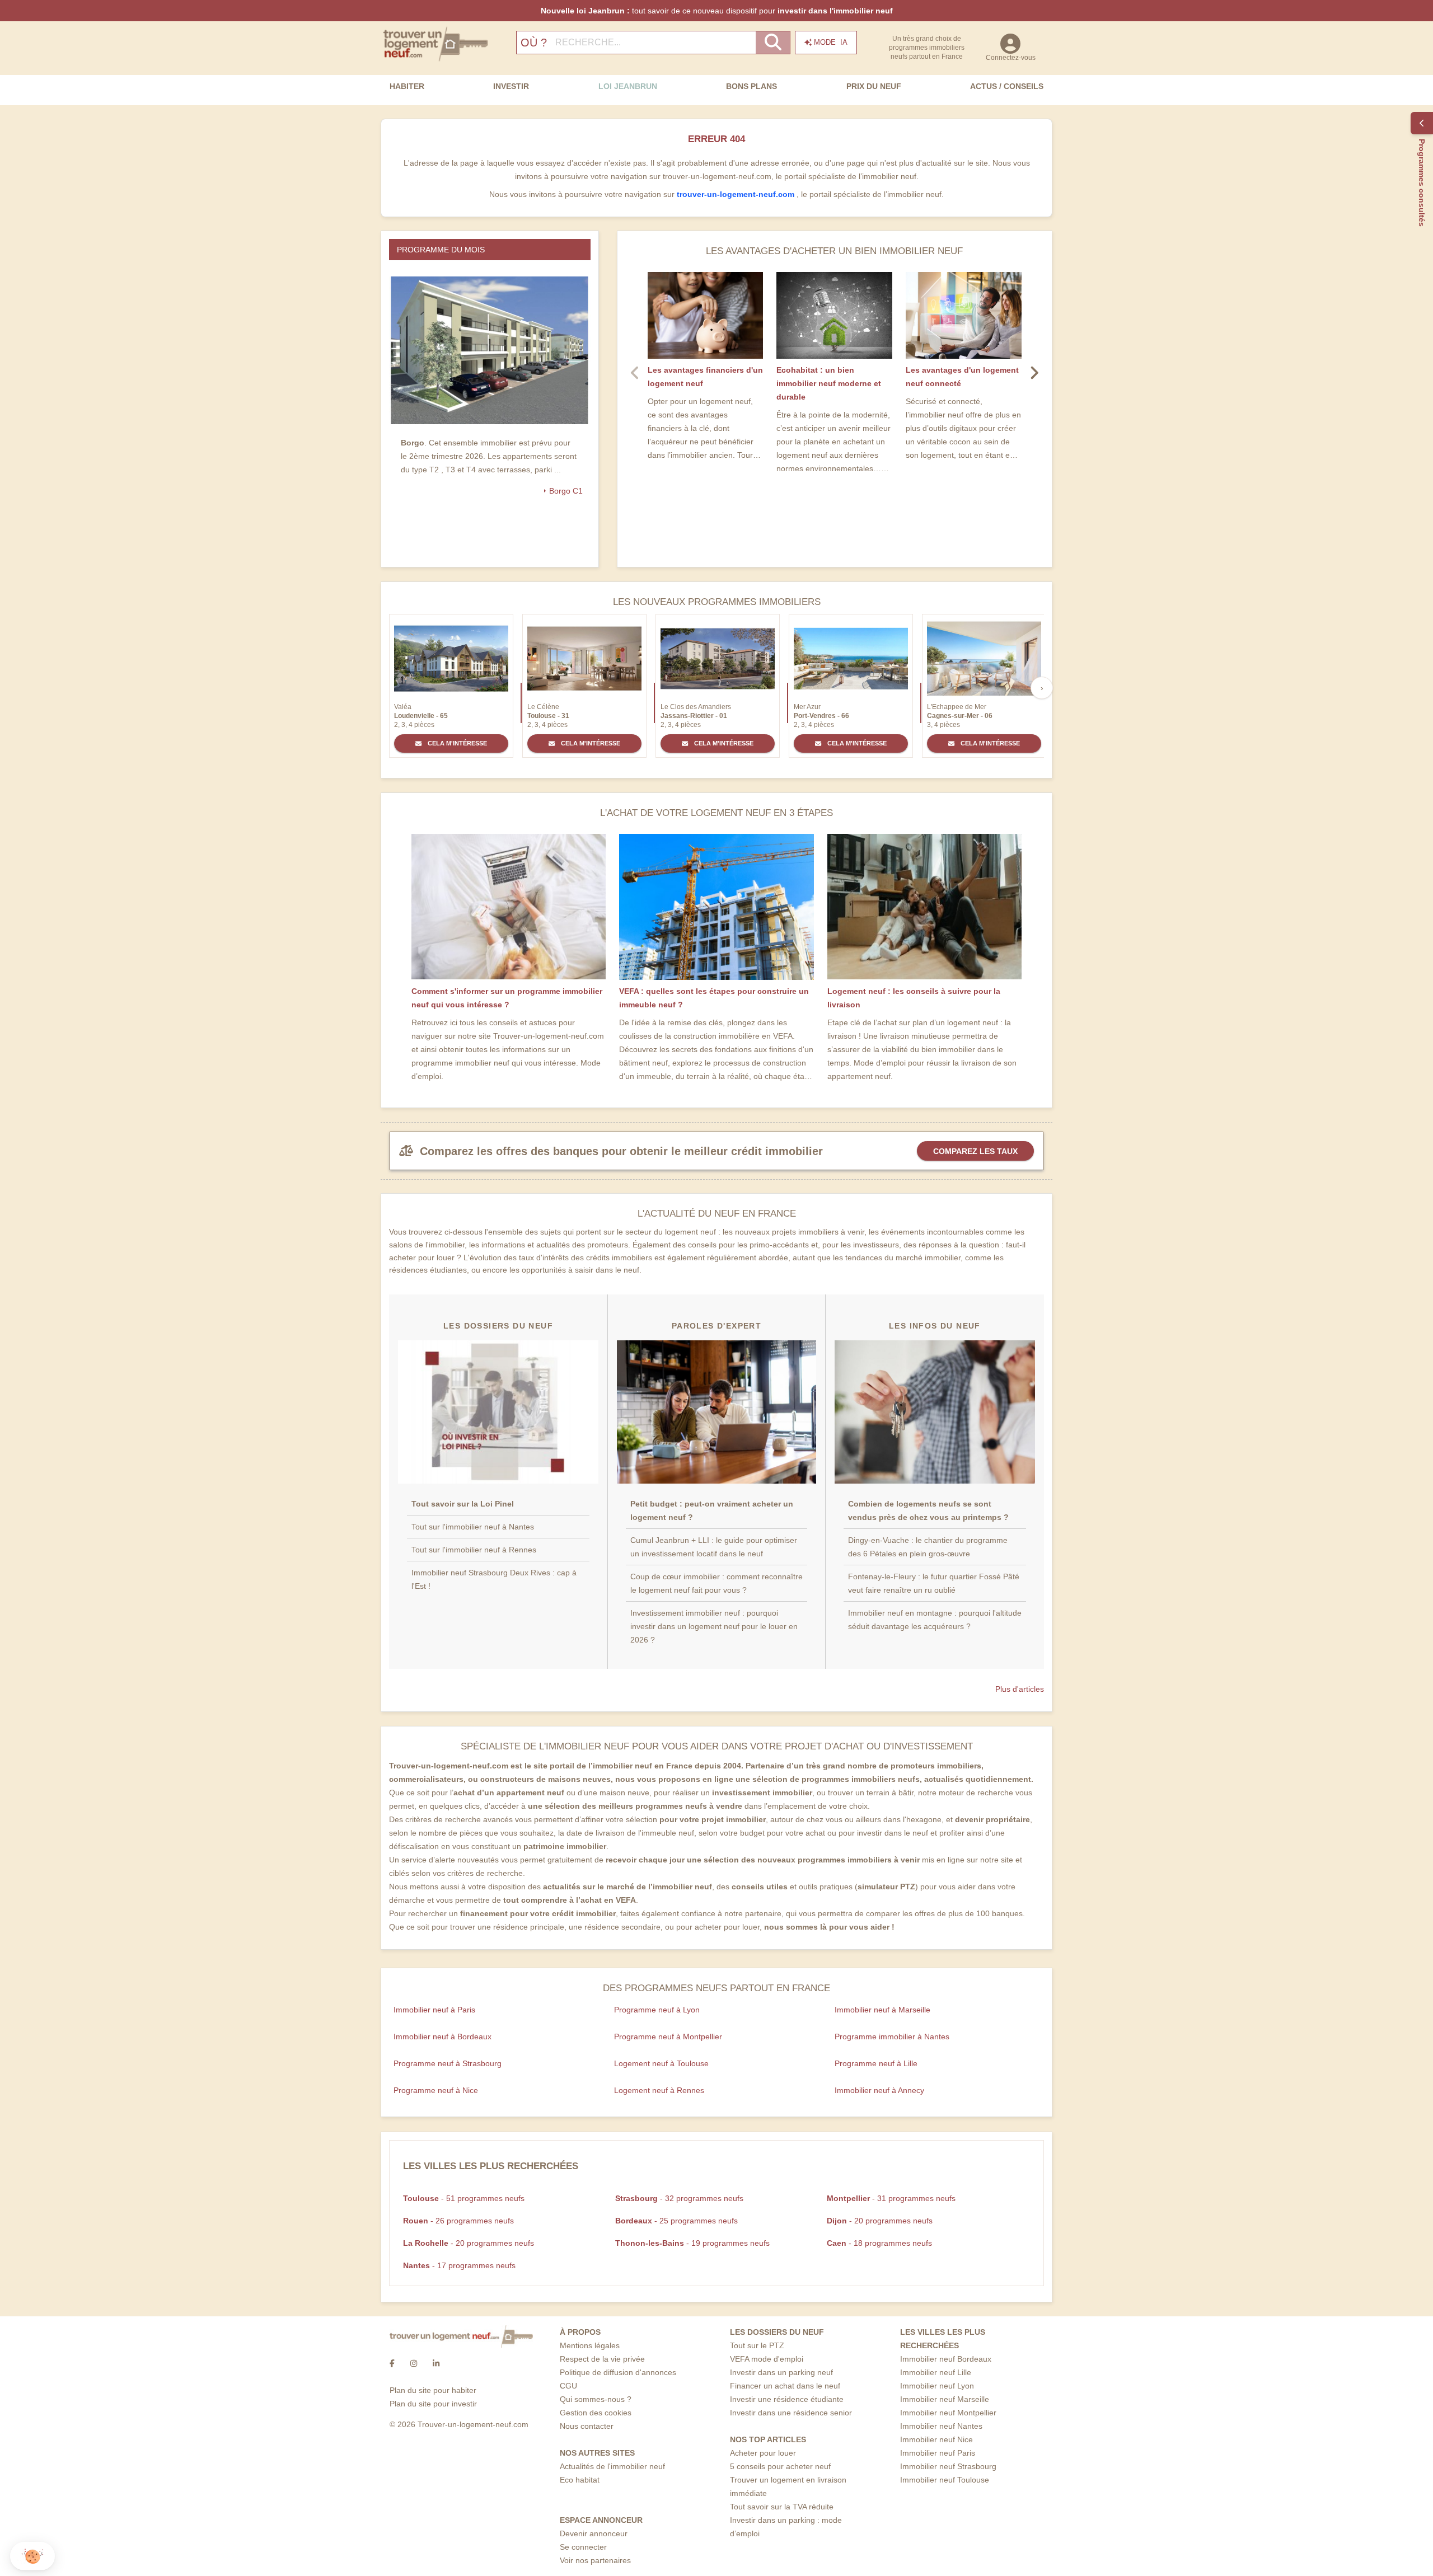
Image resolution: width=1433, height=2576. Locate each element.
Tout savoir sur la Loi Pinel (463, 1504)
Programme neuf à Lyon (657, 2010)
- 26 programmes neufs (458, 2221)
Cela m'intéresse (456, 743)
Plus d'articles (1020, 1689)
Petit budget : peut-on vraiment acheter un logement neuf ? (712, 1510)
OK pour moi (188, 2519)
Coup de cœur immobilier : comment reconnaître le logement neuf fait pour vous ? (716, 1583)
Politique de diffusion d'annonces (618, 2372)
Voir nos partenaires (595, 2560)
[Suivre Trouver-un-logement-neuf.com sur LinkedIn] (436, 2363)
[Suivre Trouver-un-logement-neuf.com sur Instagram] (414, 2363)
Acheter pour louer (763, 2453)
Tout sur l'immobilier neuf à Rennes (474, 1550)
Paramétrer (70, 2519)
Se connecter (583, 2547)
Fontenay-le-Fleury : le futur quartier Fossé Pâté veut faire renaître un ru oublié (934, 1583)
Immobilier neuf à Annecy (879, 2090)
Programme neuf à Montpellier (668, 2037)
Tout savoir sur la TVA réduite (782, 2507)
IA (831, 42)
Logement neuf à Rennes (659, 2090)
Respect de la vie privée (602, 2359)
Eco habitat (580, 2480)
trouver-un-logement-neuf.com (737, 194)
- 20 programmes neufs (880, 2221)
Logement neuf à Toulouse (661, 2063)
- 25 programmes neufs (676, 2221)
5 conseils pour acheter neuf (780, 2466)
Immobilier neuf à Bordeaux (442, 2037)
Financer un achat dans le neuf (785, 2386)
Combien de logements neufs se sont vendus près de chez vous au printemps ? (928, 1510)
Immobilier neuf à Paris (434, 2010)
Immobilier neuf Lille (936, 2372)
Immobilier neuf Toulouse (945, 2480)
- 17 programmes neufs (459, 2265)
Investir (511, 86)
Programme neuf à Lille (876, 2063)
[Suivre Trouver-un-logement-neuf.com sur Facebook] (392, 2363)
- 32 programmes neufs (679, 2198)
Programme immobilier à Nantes (892, 2037)
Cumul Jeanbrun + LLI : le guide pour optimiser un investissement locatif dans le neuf (714, 1547)
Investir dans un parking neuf (781, 2372)
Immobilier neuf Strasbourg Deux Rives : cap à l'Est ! (494, 1579)
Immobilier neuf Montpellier (948, 2413)
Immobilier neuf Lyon (937, 2386)
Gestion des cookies (596, 2413)
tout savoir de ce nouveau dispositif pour (717, 11)
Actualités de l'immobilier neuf (612, 2466)
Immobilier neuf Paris (938, 2453)
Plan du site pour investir (433, 2404)
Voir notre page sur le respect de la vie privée (91, 2484)
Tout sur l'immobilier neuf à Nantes (473, 1527)
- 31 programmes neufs (891, 2198)
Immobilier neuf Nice (936, 2439)
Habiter (407, 86)
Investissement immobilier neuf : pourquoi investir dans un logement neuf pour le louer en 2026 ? (714, 1626)
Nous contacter (587, 2426)
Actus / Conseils (1007, 86)
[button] (32, 2556)
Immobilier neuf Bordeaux (946, 2359)
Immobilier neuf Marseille (945, 2399)
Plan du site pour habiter (433, 2390)
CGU (568, 2386)
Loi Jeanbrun (628, 86)
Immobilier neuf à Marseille (882, 2010)
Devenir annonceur (594, 2533)
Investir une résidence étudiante (787, 2399)
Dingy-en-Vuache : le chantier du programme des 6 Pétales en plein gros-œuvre (928, 1547)
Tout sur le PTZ (757, 2345)
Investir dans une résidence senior (791, 2413)
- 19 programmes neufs (692, 2243)
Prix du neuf (874, 86)
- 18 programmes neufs (879, 2243)
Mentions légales (590, 2345)
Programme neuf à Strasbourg (448, 2063)
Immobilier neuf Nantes (941, 2426)
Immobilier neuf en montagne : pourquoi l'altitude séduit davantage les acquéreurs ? (935, 1620)
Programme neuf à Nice (436, 2090)
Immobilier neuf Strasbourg (948, 2466)
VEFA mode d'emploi (767, 2359)
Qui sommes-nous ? (596, 2399)
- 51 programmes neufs (464, 2198)
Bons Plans (751, 86)
